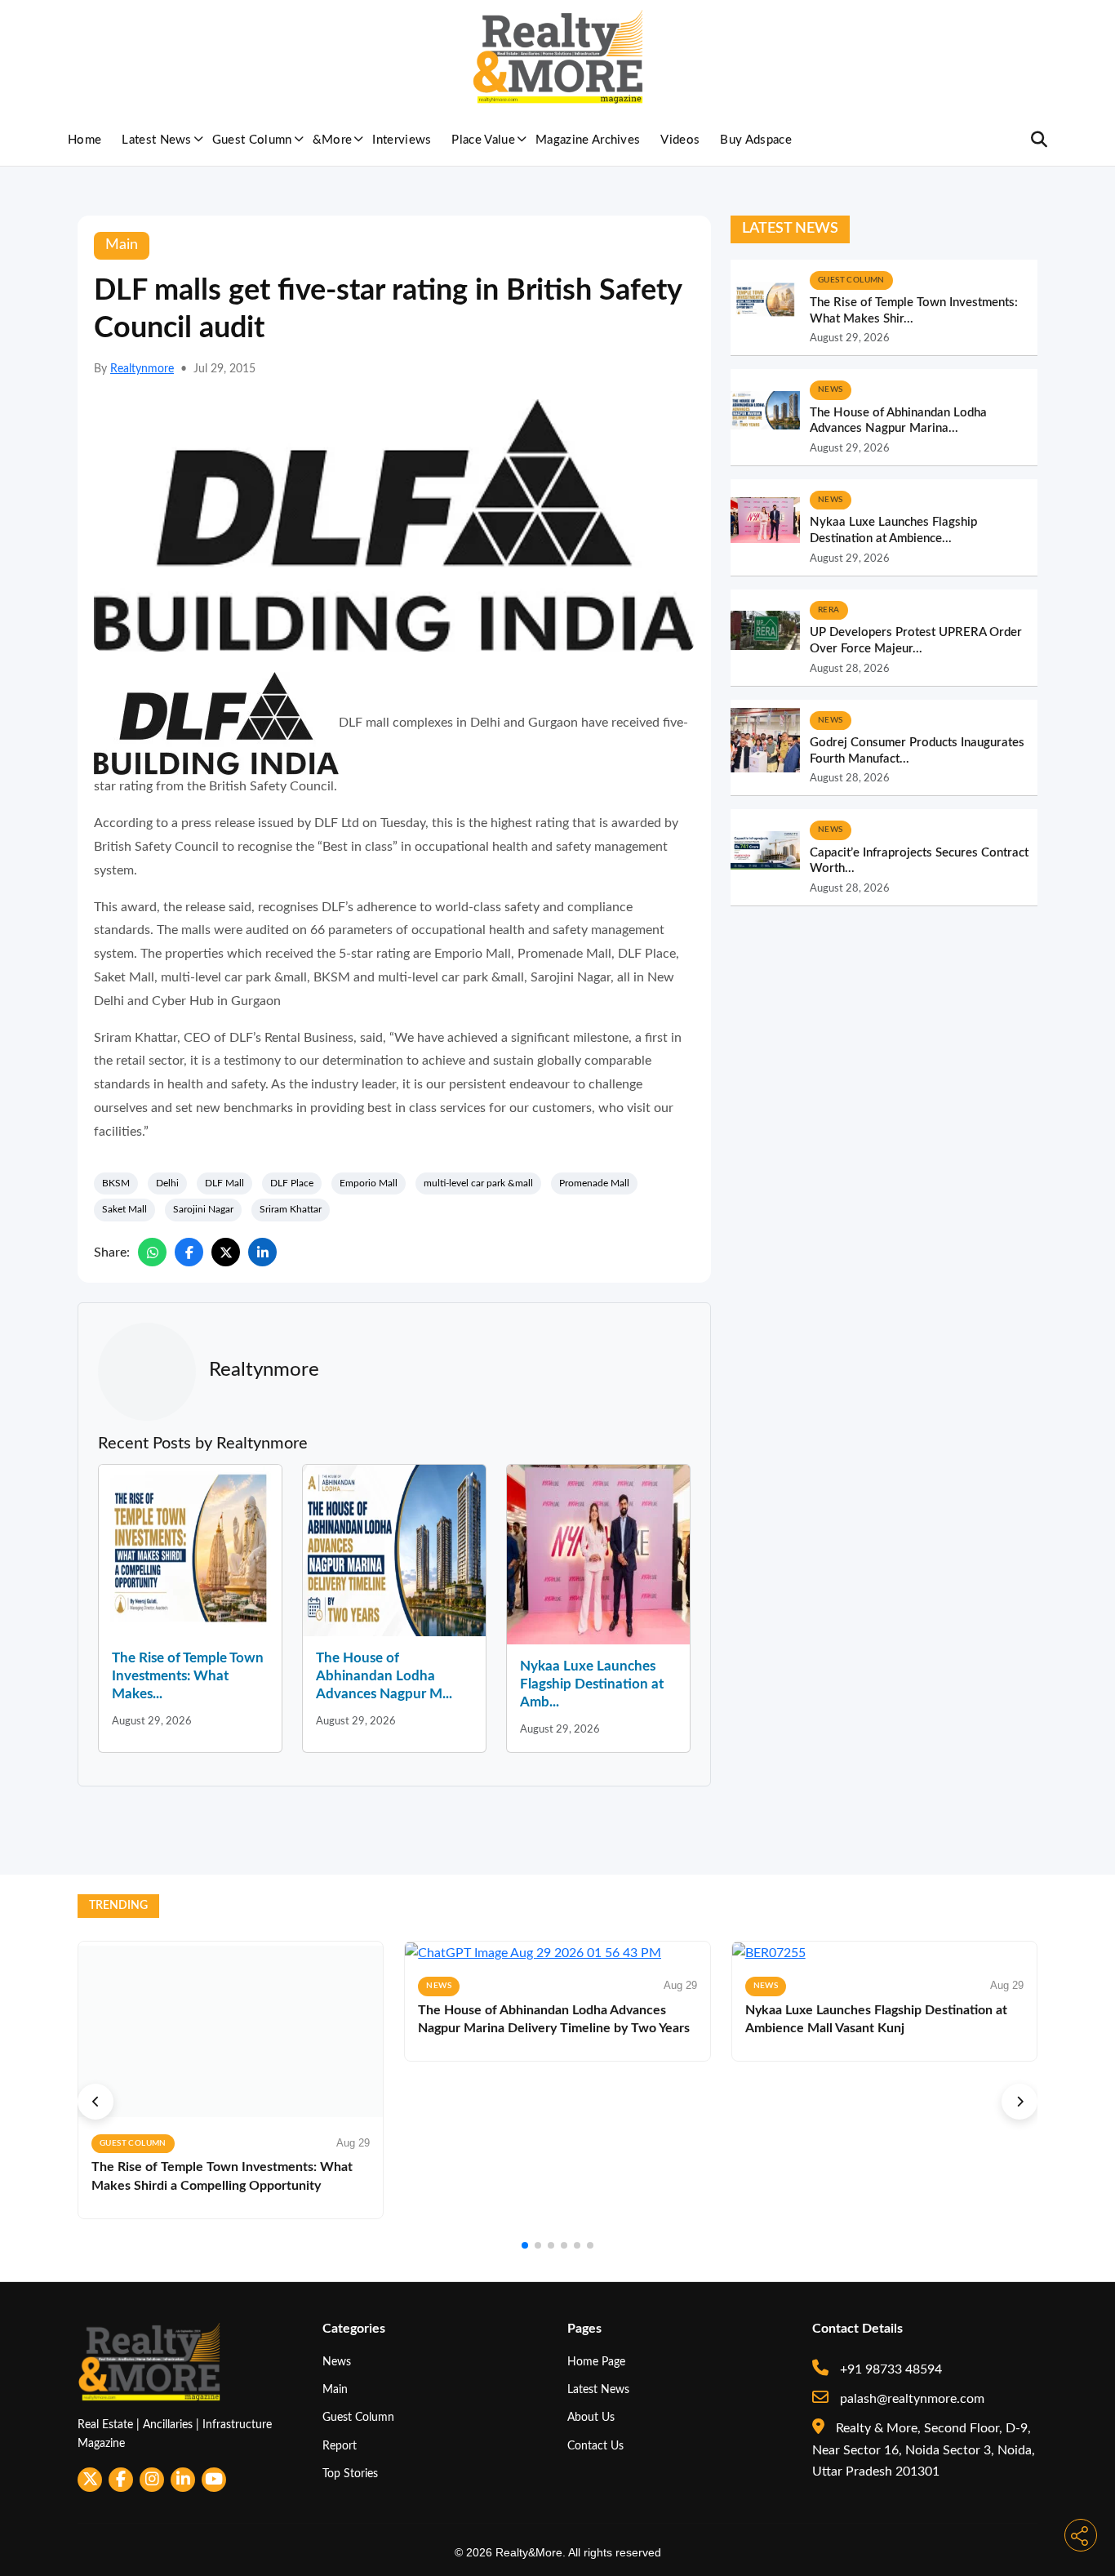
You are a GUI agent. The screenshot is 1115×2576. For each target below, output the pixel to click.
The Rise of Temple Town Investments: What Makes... (188, 1676)
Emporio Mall (369, 1183)
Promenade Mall (594, 1183)
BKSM (116, 1183)
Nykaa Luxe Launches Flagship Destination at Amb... (592, 1684)
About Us (591, 2417)
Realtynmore (142, 369)
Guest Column (252, 140)
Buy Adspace (756, 140)
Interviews (402, 140)
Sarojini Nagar (203, 1209)
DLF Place (292, 1183)
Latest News (157, 140)
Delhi (167, 1183)
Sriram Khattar (291, 1209)
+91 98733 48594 (889, 2369)
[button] (96, 2102)
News (337, 2362)
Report (340, 2446)
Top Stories (350, 2474)
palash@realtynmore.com (911, 2399)
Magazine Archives (588, 140)
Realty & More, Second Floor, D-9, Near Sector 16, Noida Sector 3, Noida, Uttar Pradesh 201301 (924, 2450)
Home (84, 140)
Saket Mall (124, 1209)
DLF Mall (224, 1183)
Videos (680, 140)
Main (335, 2389)
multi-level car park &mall (478, 1183)
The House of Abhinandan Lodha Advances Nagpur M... (384, 1676)
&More (333, 140)
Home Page (596, 2362)
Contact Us (595, 2446)
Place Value (483, 140)
